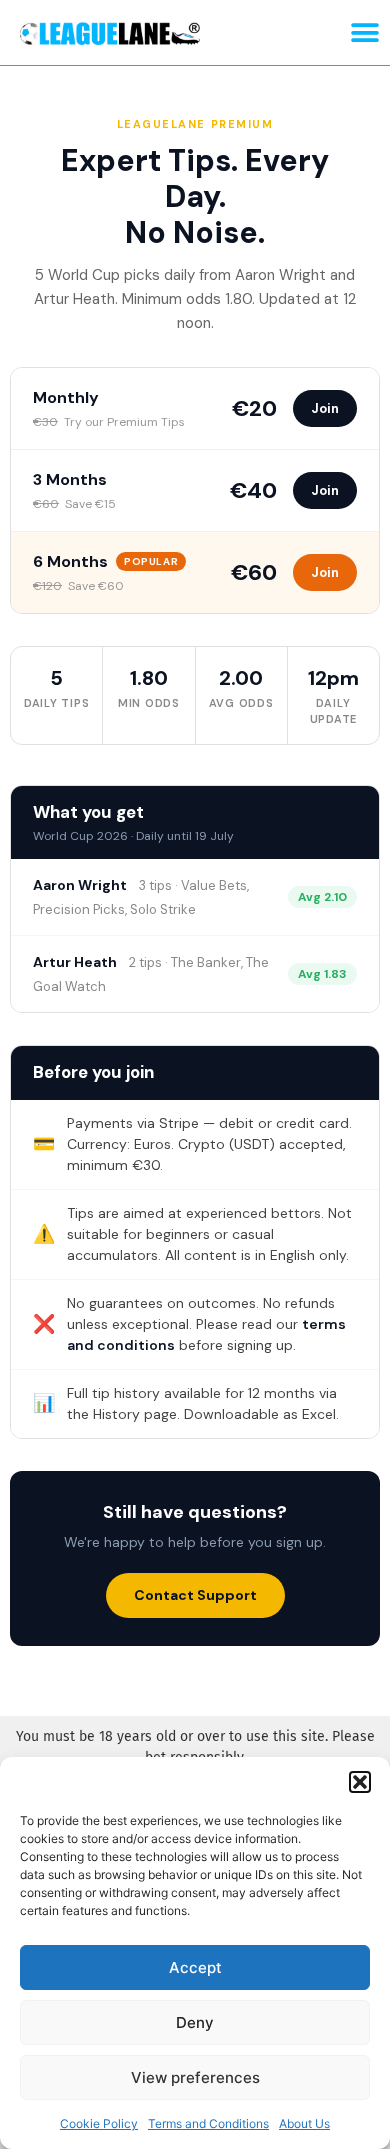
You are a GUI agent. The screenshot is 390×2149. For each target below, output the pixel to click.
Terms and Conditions (208, 2123)
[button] (360, 1782)
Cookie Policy (99, 2123)
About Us (304, 2123)
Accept (195, 1967)
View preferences (195, 2077)
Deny (195, 2022)
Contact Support (195, 1595)
